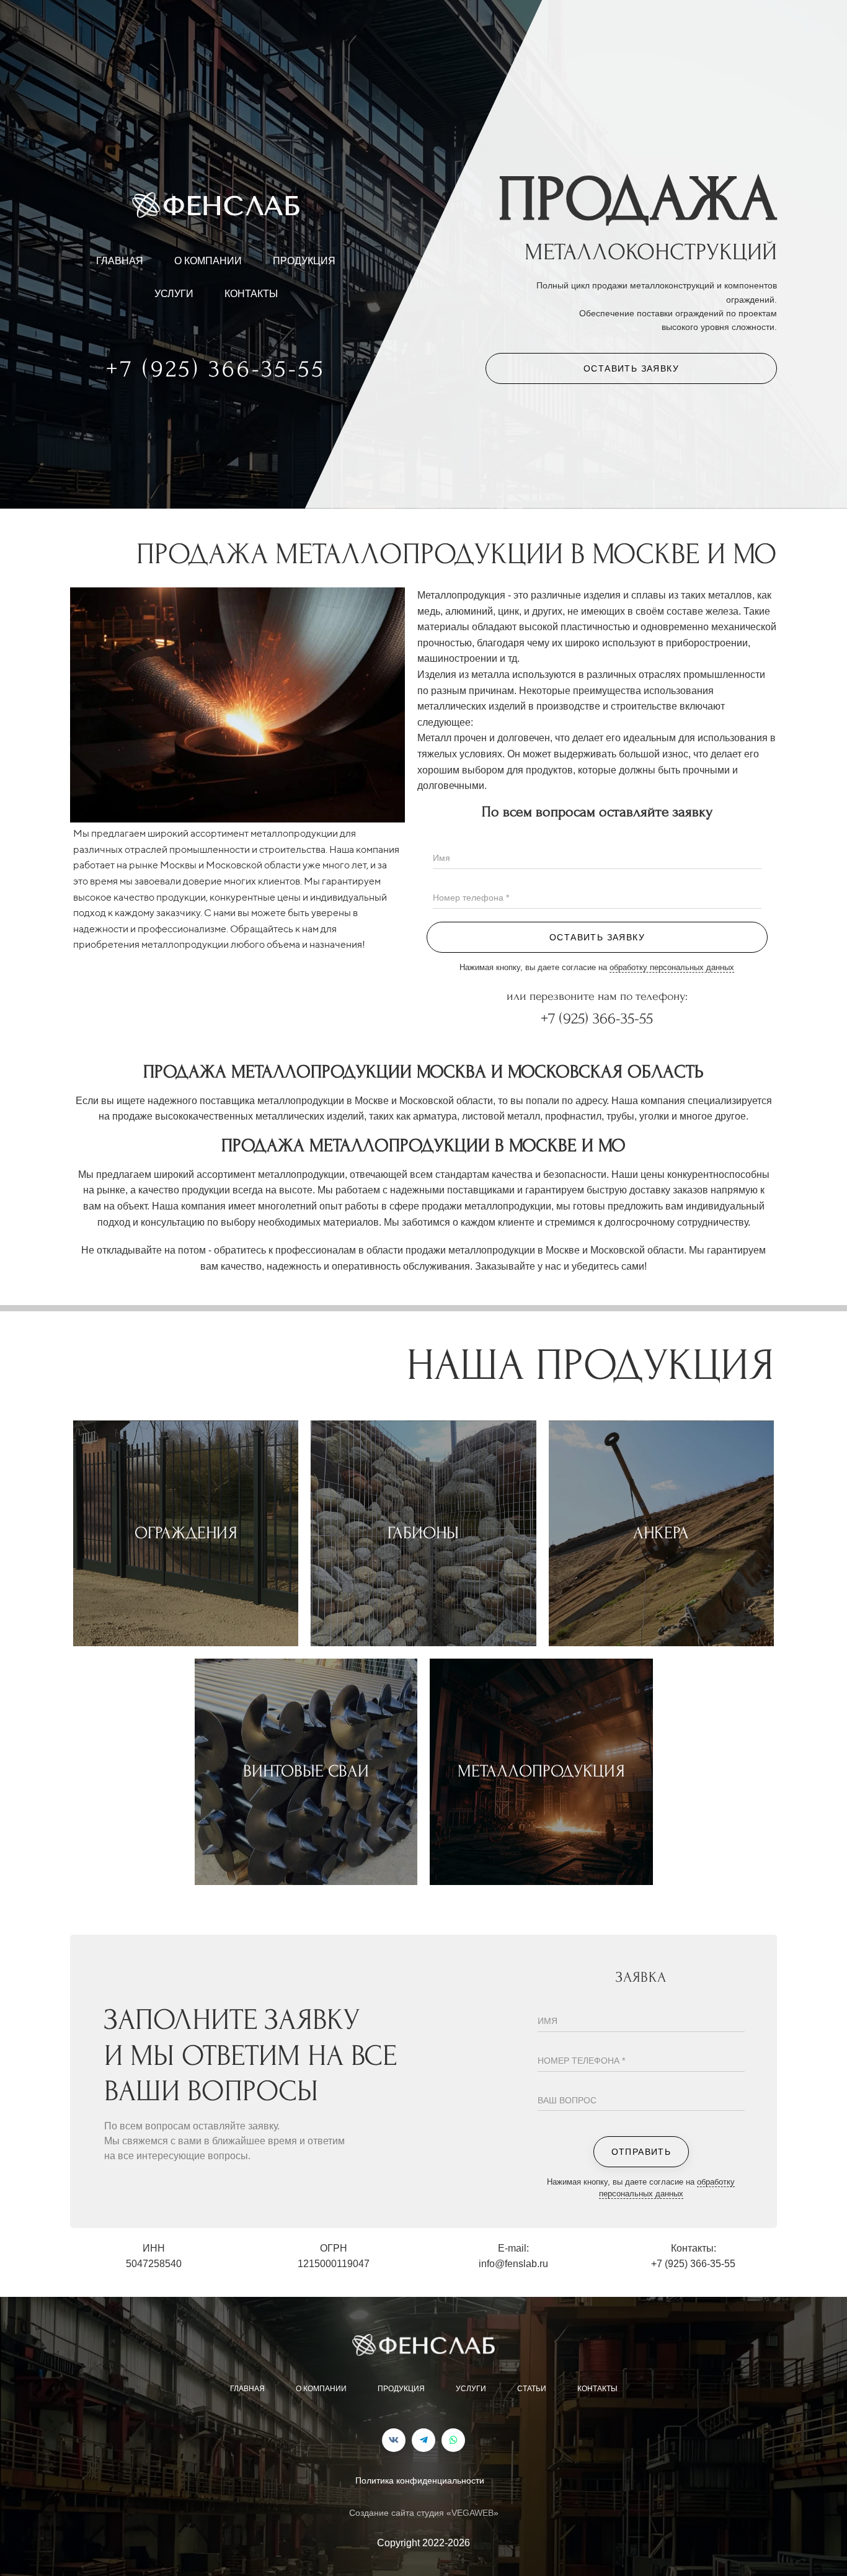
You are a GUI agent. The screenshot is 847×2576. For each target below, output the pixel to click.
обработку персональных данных (672, 967)
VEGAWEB (472, 2513)
